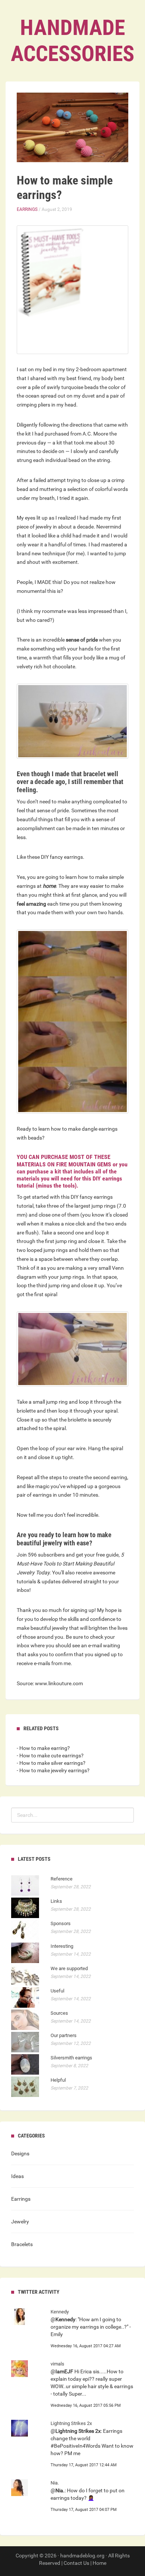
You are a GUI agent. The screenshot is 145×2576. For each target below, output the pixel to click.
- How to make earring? (43, 1748)
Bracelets (22, 2244)
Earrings (27, 209)
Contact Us (76, 2563)
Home (99, 2563)
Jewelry (20, 2222)
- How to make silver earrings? (51, 1763)
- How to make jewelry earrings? (53, 1770)
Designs (20, 2153)
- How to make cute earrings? (50, 1756)
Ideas (17, 2176)
